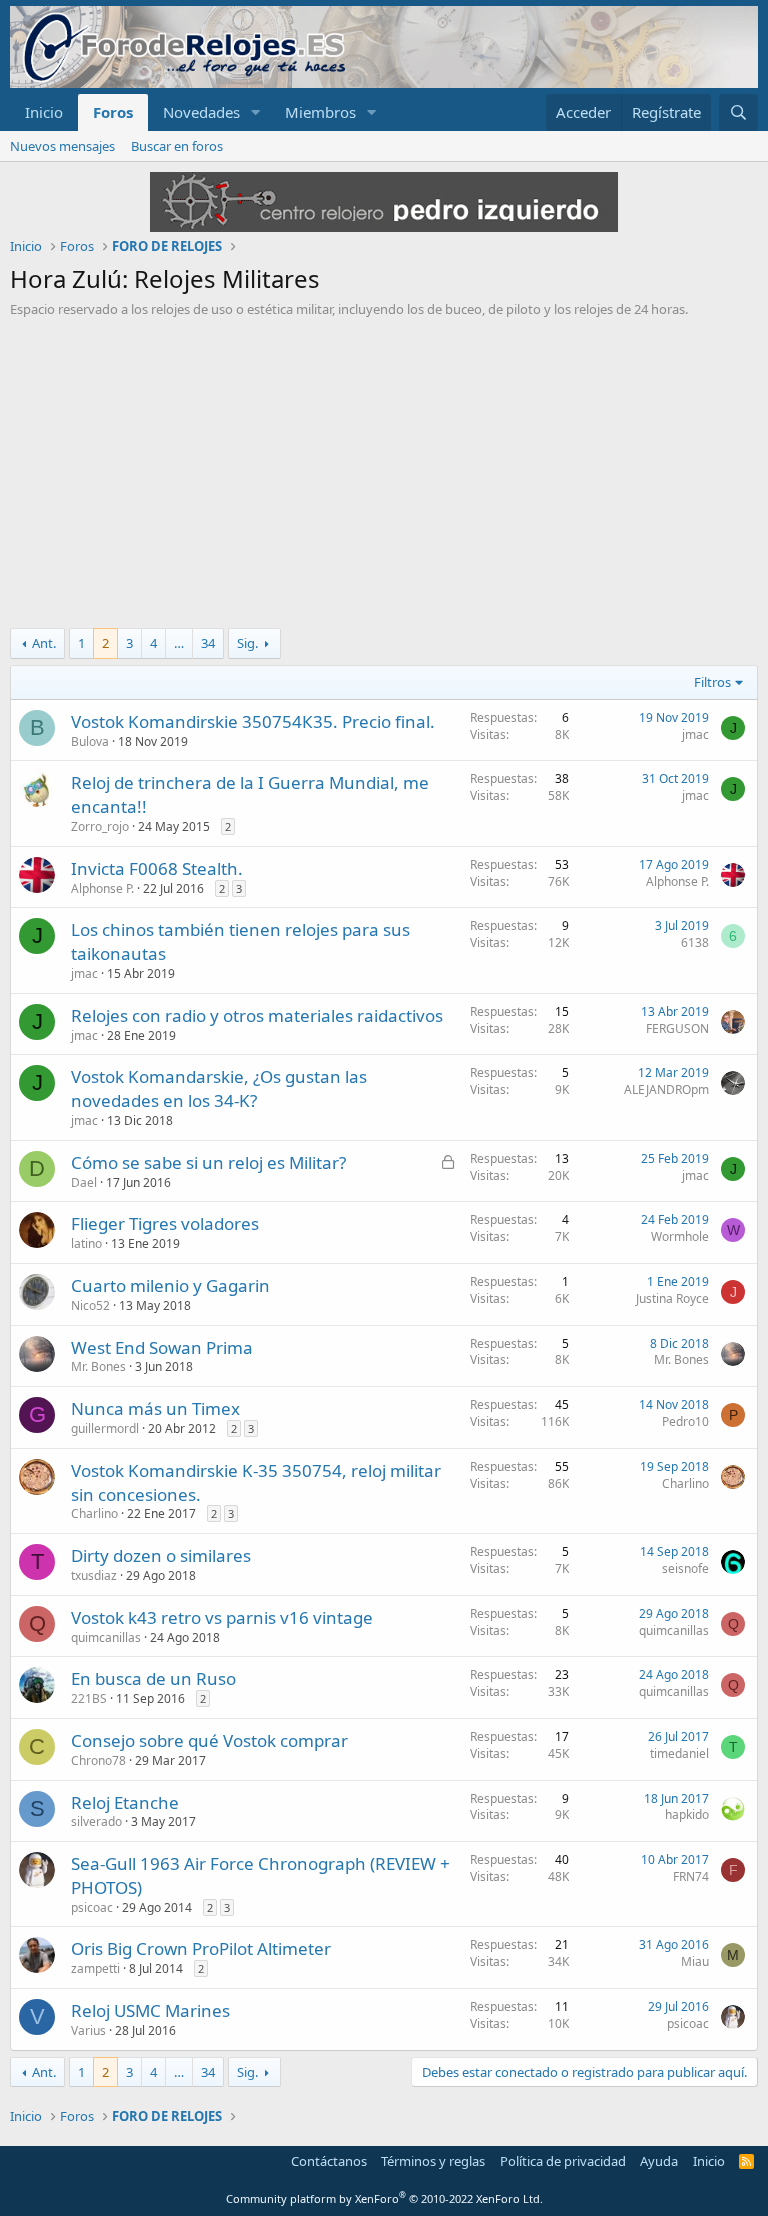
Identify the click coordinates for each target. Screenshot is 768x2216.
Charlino (94, 1513)
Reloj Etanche (125, 1802)
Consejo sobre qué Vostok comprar (209, 1740)
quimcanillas (106, 1637)
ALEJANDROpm (666, 1089)
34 (208, 643)
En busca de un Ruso (153, 1678)
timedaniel (679, 1753)
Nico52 (90, 1305)
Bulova (90, 741)
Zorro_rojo (100, 826)
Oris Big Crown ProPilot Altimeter (201, 1948)
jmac (695, 734)
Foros (113, 112)
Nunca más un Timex (155, 1408)
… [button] (179, 643)
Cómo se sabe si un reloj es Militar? (208, 1162)
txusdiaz (94, 1575)
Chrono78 (98, 1760)
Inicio (44, 112)
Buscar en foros (177, 146)
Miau (695, 1961)
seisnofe (685, 1568)
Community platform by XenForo (384, 2198)
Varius (88, 2030)
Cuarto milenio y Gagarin (170, 1285)
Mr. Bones (98, 1366)
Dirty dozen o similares (161, 1555)
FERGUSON (677, 1028)
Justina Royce (672, 1298)
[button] (256, 112)
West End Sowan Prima (162, 1347)
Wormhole (680, 1236)
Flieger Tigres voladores (165, 1223)
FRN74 (691, 1876)
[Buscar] (738, 112)
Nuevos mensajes (62, 146)
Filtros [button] (712, 682)
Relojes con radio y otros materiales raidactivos (257, 1015)
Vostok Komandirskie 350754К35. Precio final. (253, 721)
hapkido (687, 1814)
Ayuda (659, 2161)
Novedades (201, 112)
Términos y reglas (433, 2161)
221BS (89, 1698)
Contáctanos (329, 2161)
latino (86, 1243)
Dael (84, 1182)
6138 (695, 942)
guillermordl (105, 1428)
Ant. (44, 643)
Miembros (320, 112)
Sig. (247, 643)
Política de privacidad (563, 2161)
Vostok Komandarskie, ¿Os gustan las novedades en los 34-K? (219, 1088)
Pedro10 (685, 1421)
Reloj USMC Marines (150, 2010)
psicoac (92, 1907)
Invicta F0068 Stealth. (157, 868)
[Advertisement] (384, 468)
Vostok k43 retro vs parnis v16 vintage (222, 1617)
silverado (96, 1821)
